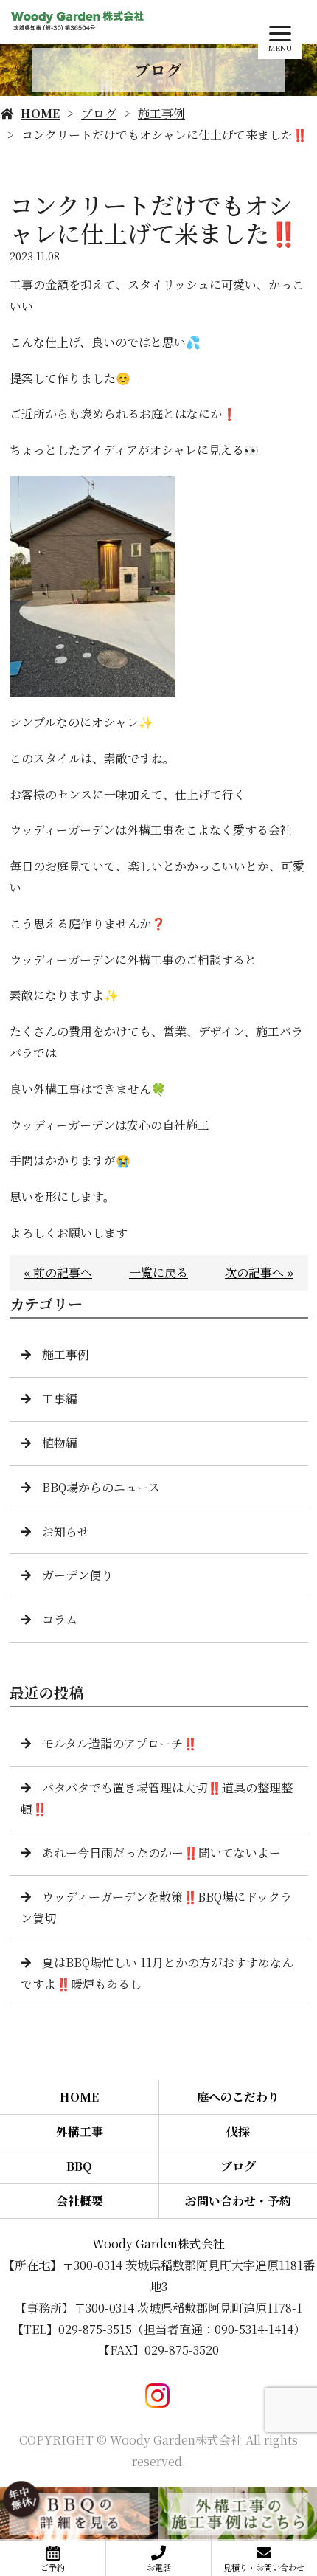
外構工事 (80, 2131)
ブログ (99, 113)
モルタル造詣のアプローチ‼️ (120, 1743)
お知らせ (66, 1532)
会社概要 (80, 2201)
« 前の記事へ (58, 1273)
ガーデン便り (77, 1575)
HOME (40, 113)
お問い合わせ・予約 (238, 2201)
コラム (60, 1619)
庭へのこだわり (238, 2097)
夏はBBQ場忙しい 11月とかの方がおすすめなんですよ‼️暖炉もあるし (157, 1973)
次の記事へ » (259, 1273)
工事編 (60, 1399)
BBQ (79, 2166)
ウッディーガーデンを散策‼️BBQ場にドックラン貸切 (156, 1907)
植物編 (60, 1443)
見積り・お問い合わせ (264, 2567)
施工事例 (161, 113)
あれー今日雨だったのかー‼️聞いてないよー (161, 1852)
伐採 (238, 2131)
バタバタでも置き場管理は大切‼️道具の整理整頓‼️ (157, 1798)
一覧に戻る (158, 1273)
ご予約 (53, 2567)
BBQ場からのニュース (101, 1487)
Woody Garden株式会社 (158, 2244)
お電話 (159, 2567)
